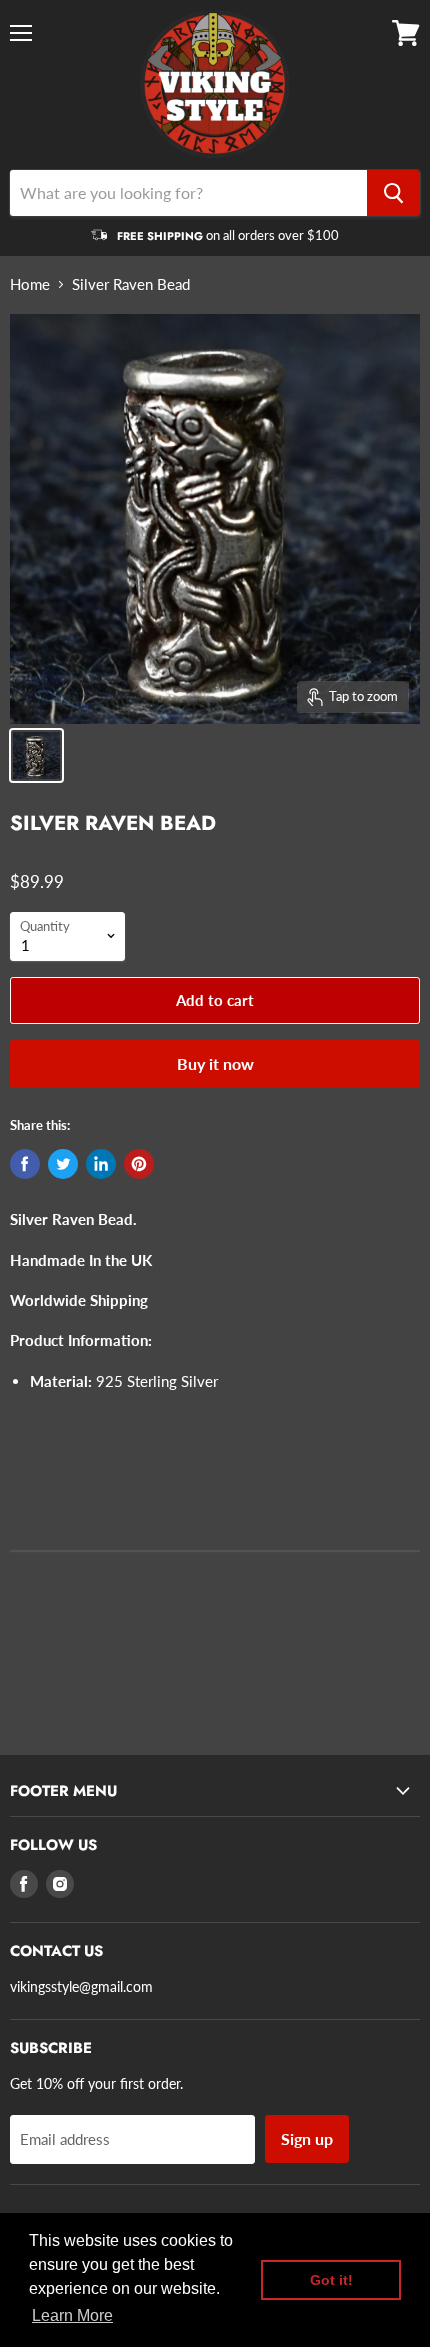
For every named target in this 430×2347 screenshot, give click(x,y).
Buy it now (215, 1063)
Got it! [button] (331, 2280)
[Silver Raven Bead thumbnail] (36, 755)
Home (30, 284)
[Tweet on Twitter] (63, 1164)
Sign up (307, 2138)
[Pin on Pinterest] (139, 1164)
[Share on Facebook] (25, 1164)
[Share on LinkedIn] (101, 1164)
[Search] (393, 193)
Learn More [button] (72, 2315)
